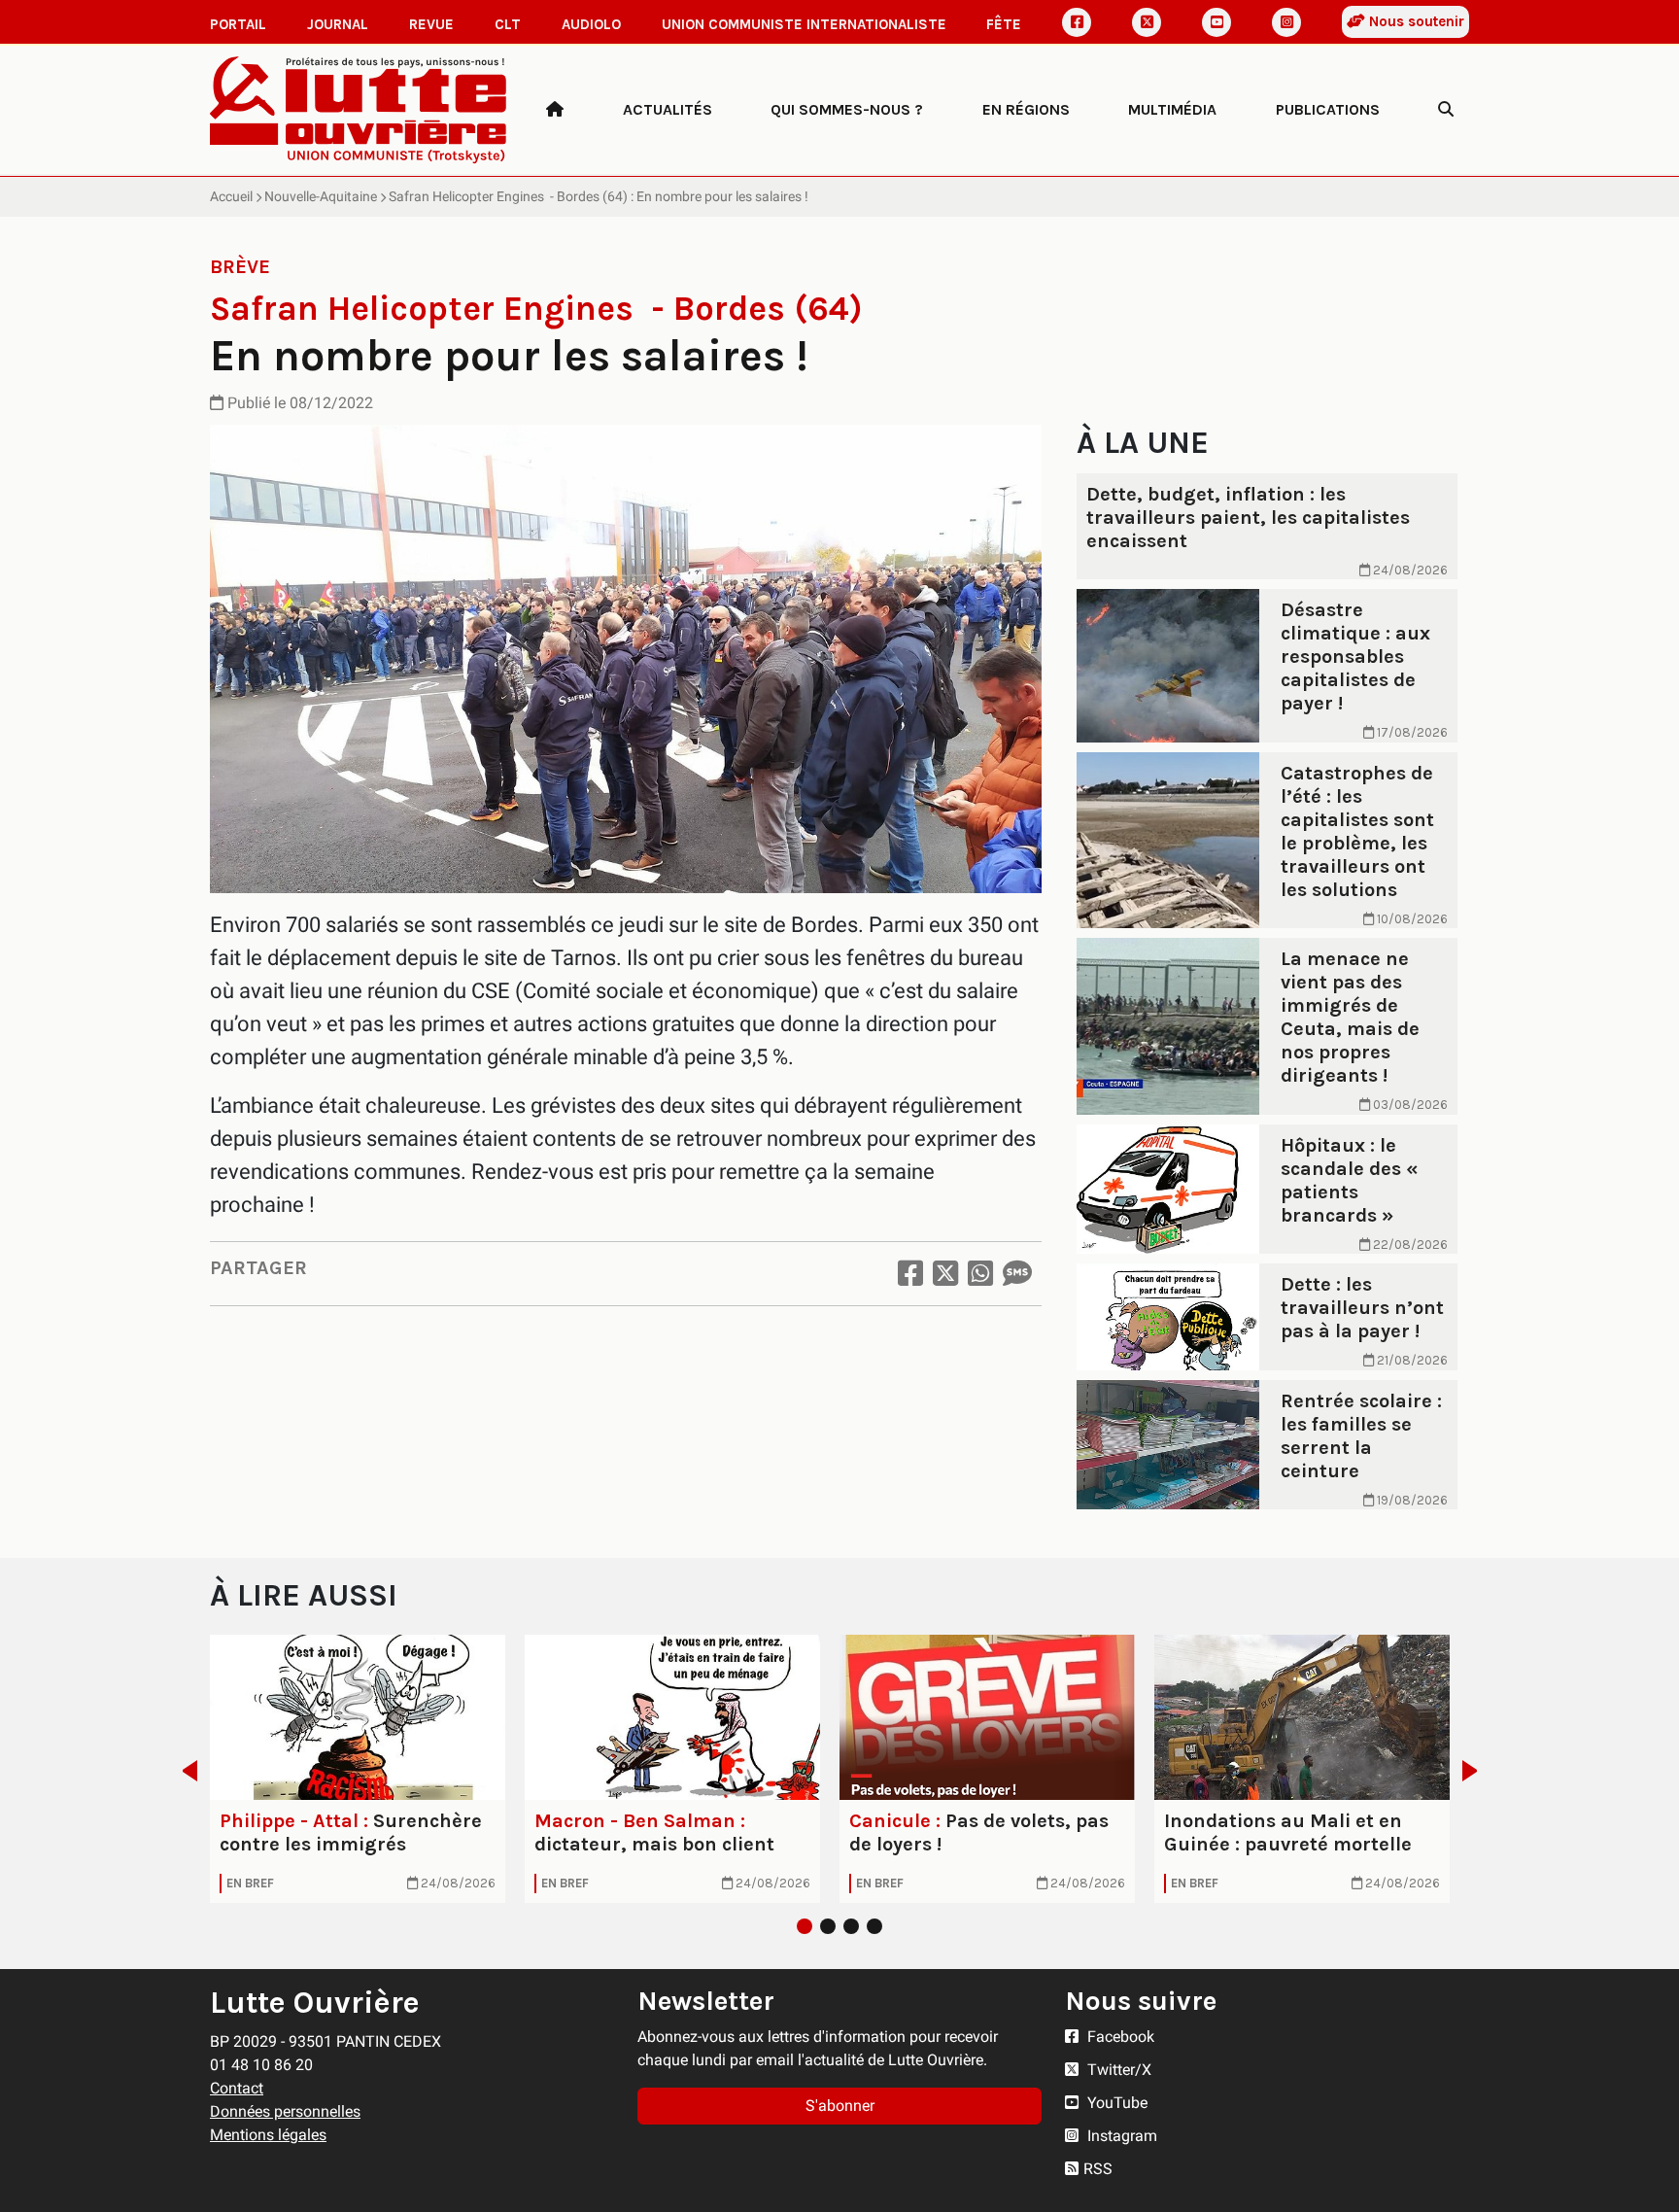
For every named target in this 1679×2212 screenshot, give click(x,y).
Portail (238, 24)
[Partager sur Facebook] (910, 1274)
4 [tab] (874, 1926)
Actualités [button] (668, 109)
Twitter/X (1117, 2070)
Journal (338, 24)
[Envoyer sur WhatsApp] (980, 1274)
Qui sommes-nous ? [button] (847, 109)
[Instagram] (1286, 22)
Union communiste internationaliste (804, 24)
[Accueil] (555, 110)
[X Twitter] (1147, 22)
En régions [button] (1026, 109)
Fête (1004, 24)
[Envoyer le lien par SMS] (1017, 1274)
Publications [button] (1328, 109)
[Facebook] (1077, 22)
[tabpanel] (358, 1769)
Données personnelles (285, 2111)
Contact (237, 2088)
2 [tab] (828, 1926)
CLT (508, 24)
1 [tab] (805, 1926)
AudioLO (591, 24)
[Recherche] (1446, 110)
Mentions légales (268, 2135)
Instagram (1120, 2136)
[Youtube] (1216, 22)
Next (1475, 1771)
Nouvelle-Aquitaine (321, 196)
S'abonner (840, 2106)
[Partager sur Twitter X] (945, 1274)
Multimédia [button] (1172, 109)
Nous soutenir (1415, 21)
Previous (184, 1771)
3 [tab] (851, 1926)
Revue (431, 24)
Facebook (1119, 2037)
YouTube (1115, 2103)
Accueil (231, 196)
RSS (1098, 2169)
